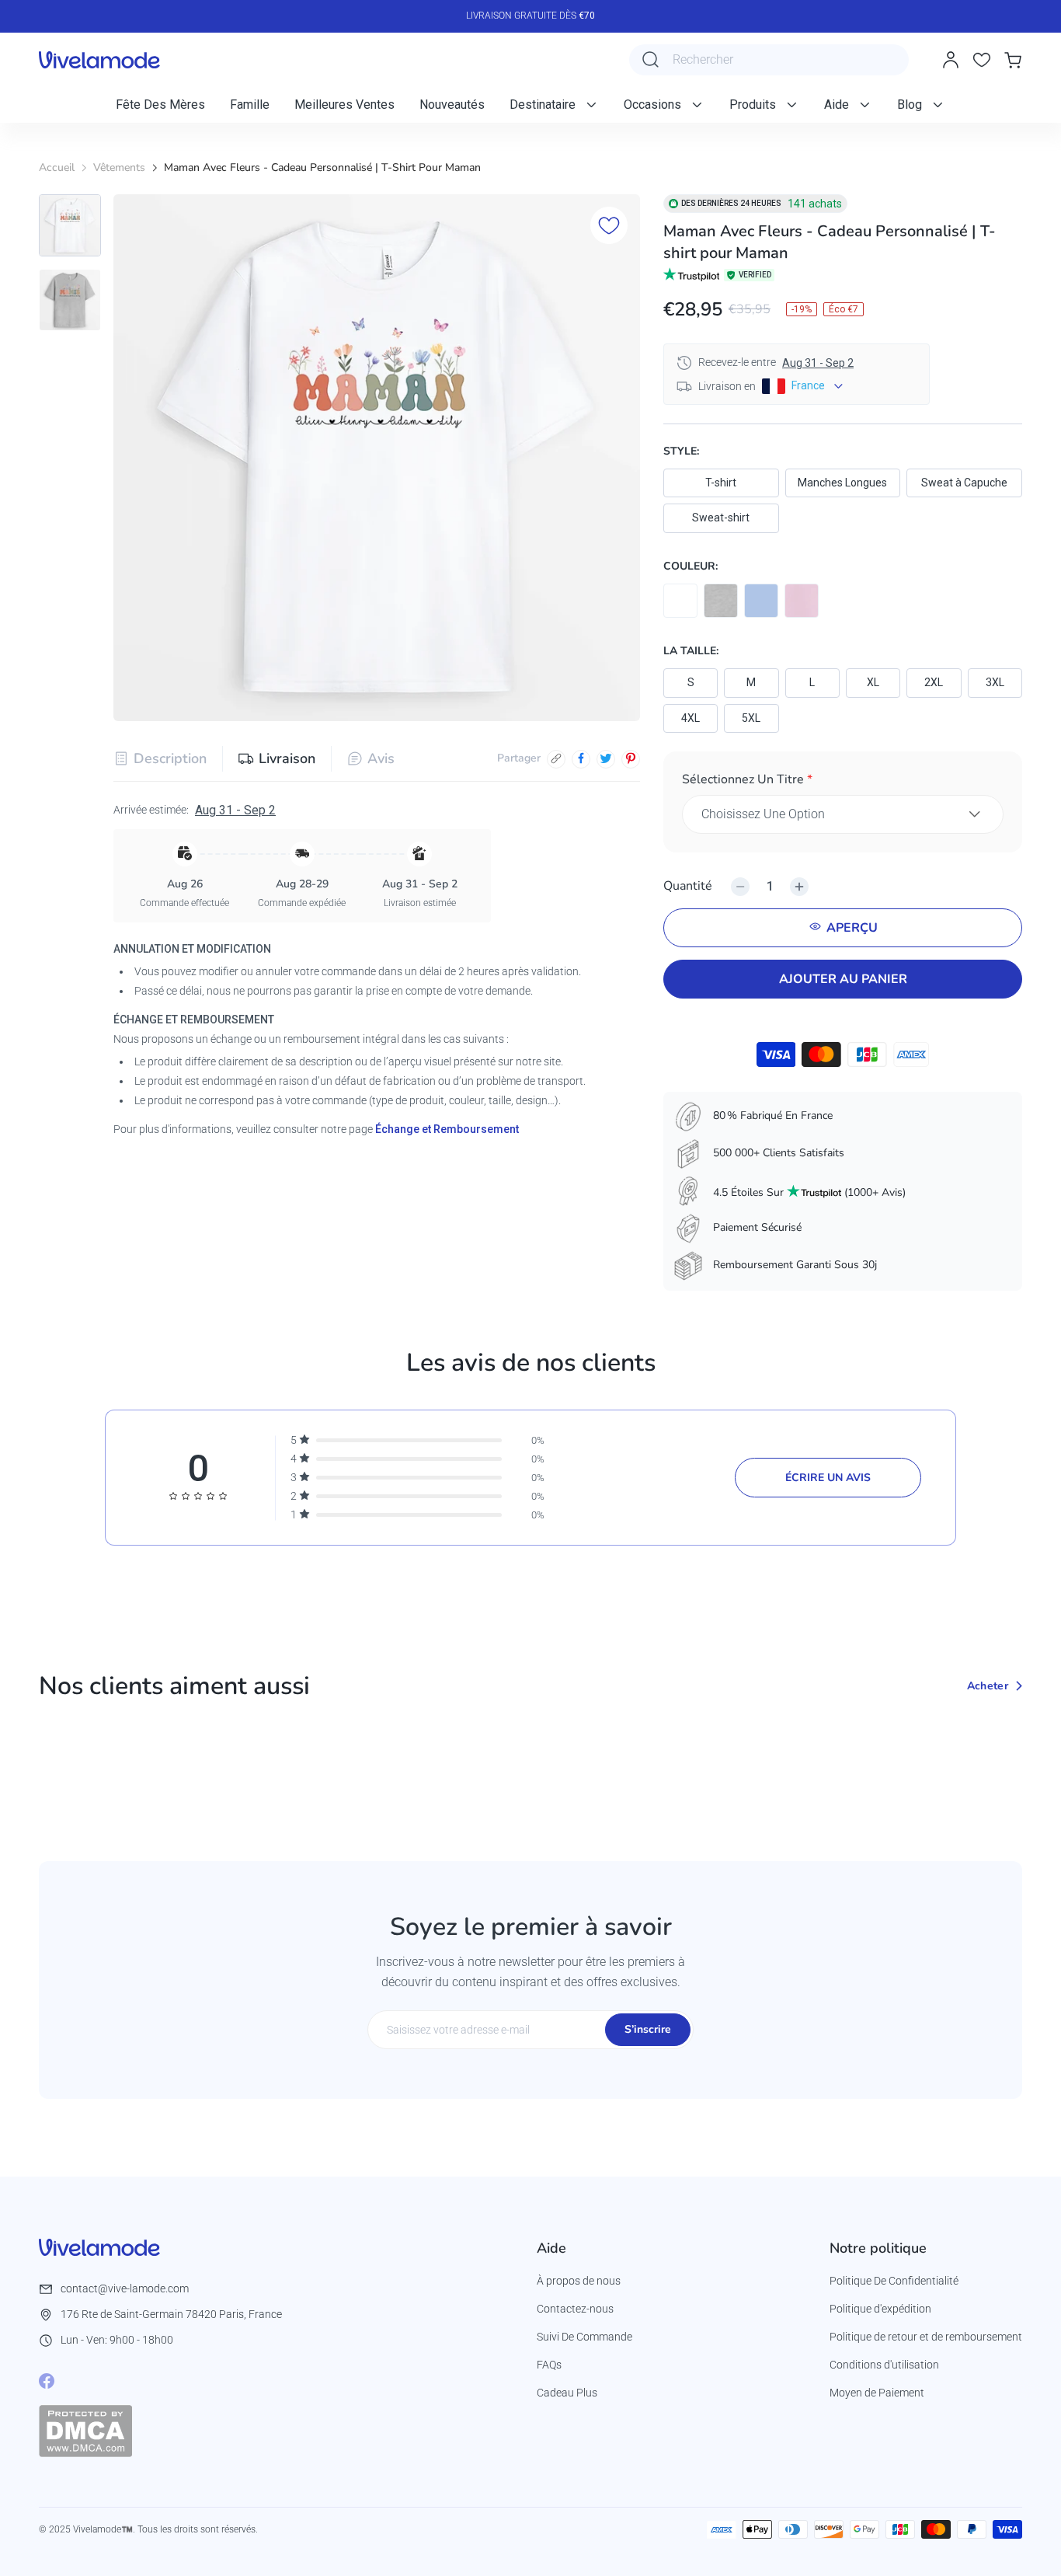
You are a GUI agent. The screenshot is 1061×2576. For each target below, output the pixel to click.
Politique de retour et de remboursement (926, 2337)
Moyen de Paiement (877, 2393)
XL (873, 682)
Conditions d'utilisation (884, 2365)
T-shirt (721, 483)
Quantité (688, 886)
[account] (951, 60)
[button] (843, 782)
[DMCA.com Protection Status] (85, 2431)
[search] (651, 60)
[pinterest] (631, 758)
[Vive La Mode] (99, 60)
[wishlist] (982, 60)
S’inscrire (648, 2029)
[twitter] (606, 758)
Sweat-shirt (721, 518)
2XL (934, 682)
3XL (995, 682)
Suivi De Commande (584, 2337)
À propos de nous (579, 2281)
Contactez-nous (575, 2309)
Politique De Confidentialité (894, 2281)
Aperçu (852, 928)
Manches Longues (842, 483)
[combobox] (769, 60)
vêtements (119, 167)
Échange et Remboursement (447, 1128)
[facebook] (581, 758)
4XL (691, 718)
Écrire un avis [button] (828, 1478)
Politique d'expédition (880, 2309)
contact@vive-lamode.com (125, 2288)
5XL (751, 718)
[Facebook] (47, 2381)
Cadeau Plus (567, 2393)
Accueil (57, 167)
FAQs (549, 2365)
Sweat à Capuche (964, 483)
